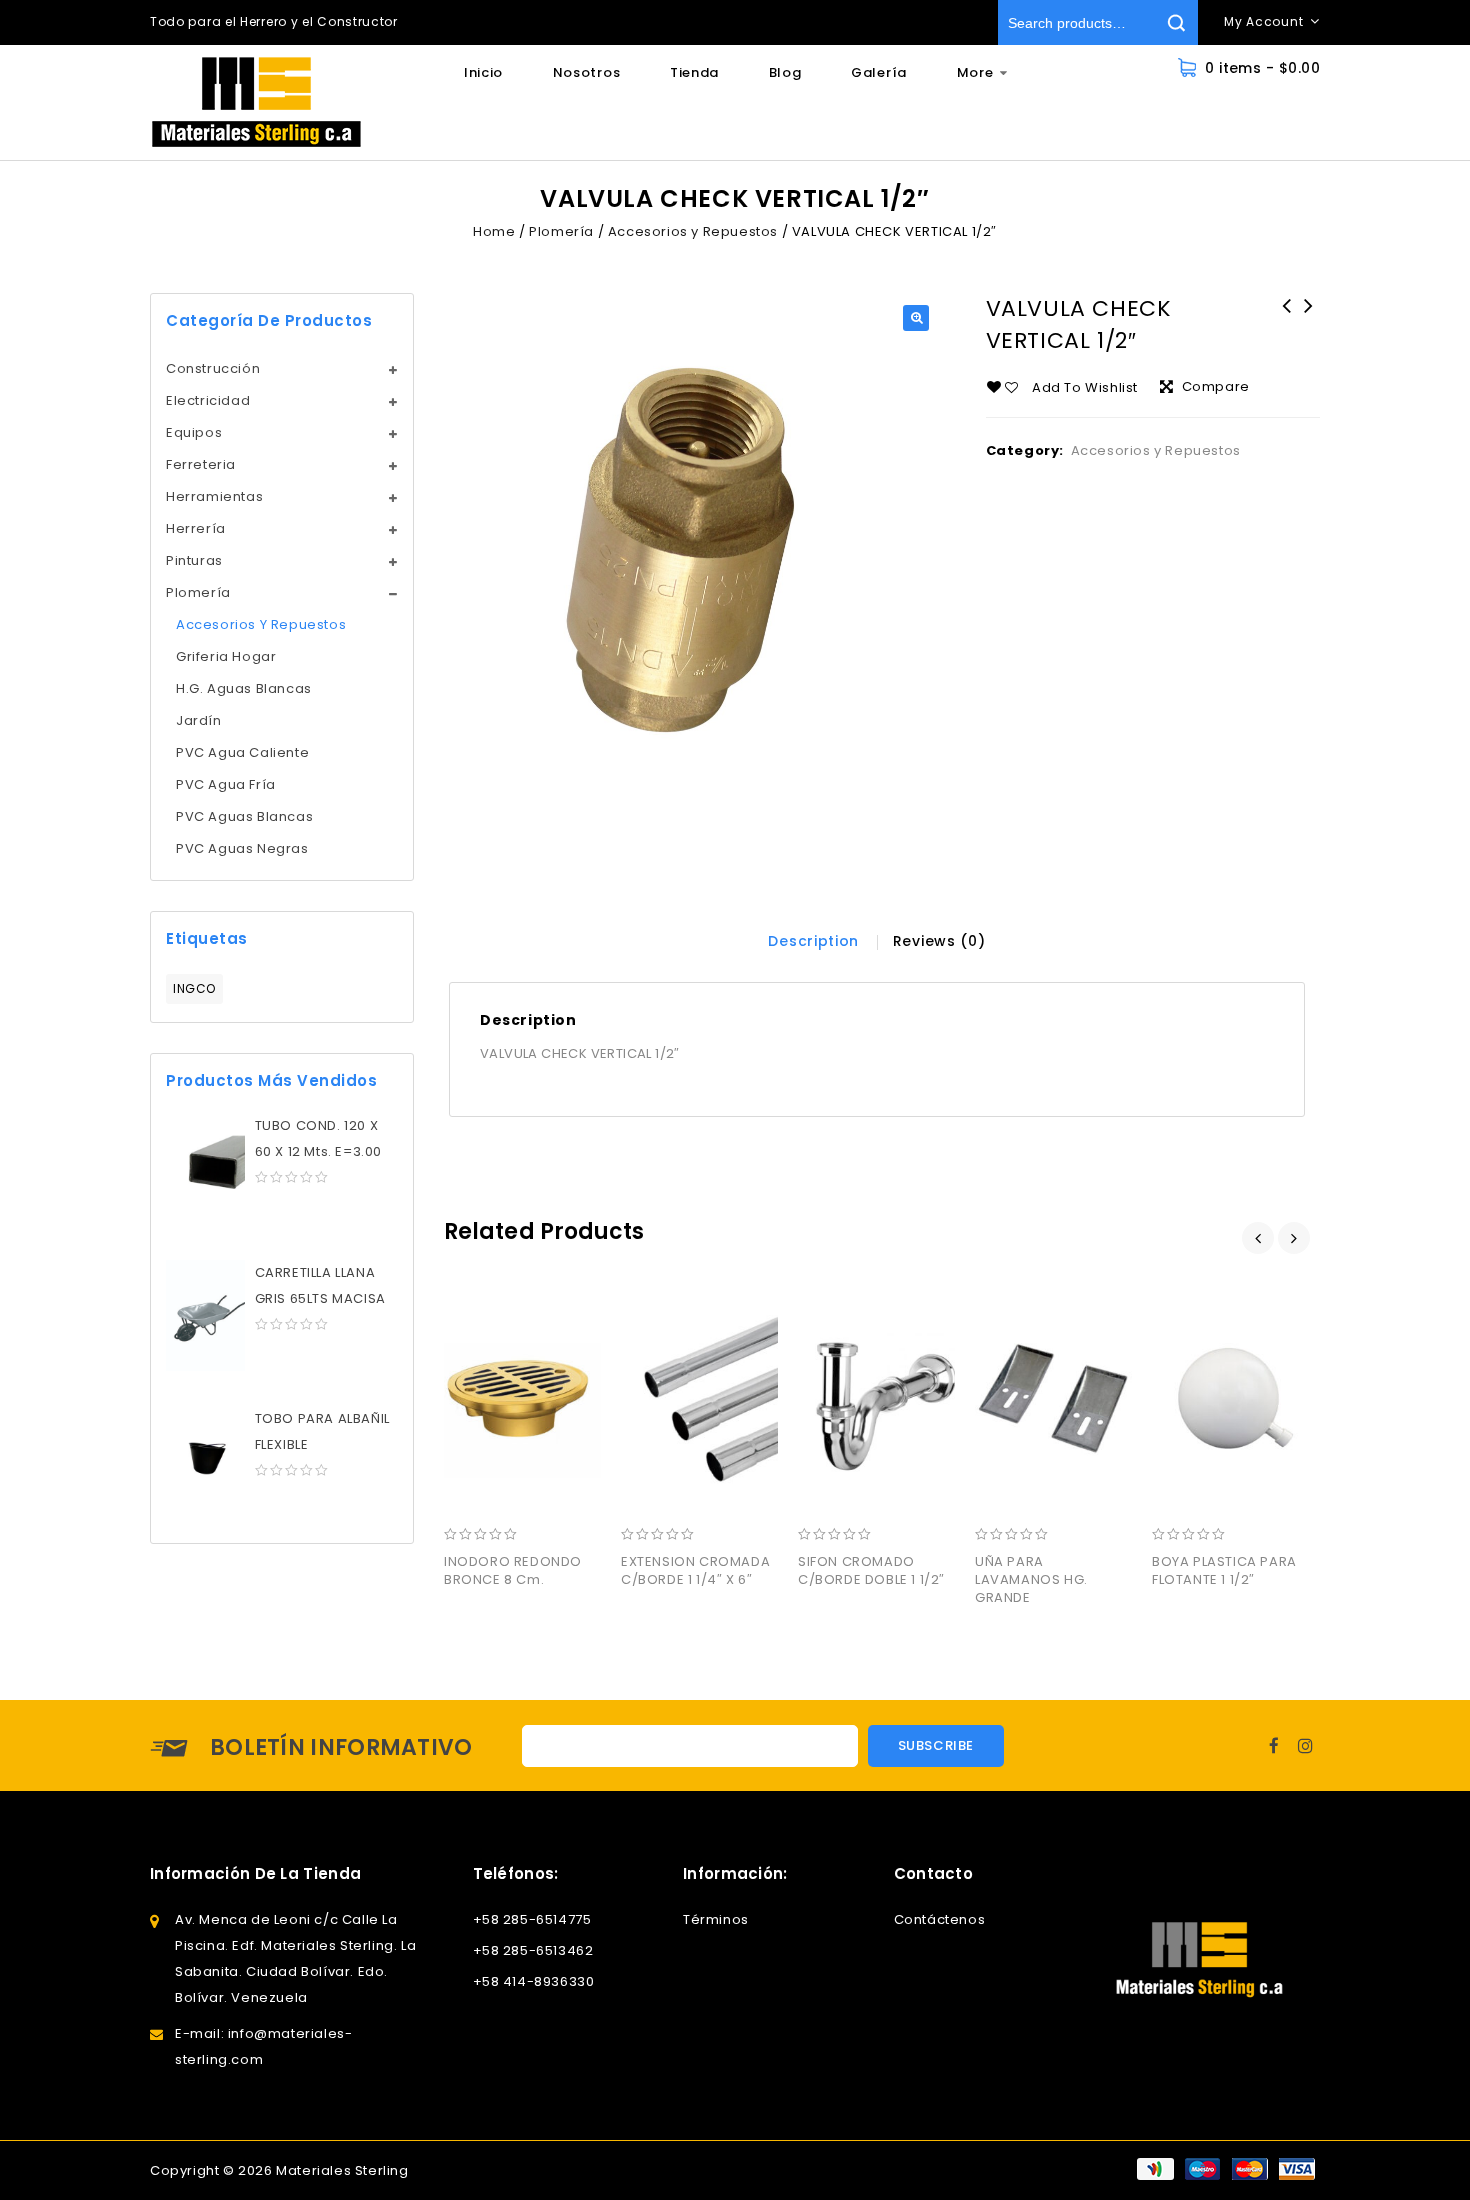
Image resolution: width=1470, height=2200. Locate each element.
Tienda (694, 72)
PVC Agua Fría (226, 784)
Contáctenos (940, 1919)
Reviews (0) (939, 941)
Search (1175, 22)
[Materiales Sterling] (256, 102)
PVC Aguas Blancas (244, 816)
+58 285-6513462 (533, 1950)
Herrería (196, 528)
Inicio (483, 72)
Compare (1216, 386)
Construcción (213, 368)
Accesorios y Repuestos (693, 231)
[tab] (813, 941)
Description (813, 941)
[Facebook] (1274, 1745)
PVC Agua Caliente (242, 752)
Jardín (199, 720)
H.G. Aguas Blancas (244, 688)
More (975, 72)
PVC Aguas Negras (242, 848)
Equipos (194, 432)
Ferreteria (201, 464)
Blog (785, 72)
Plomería (561, 231)
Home (494, 231)
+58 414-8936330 (534, 1981)
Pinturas (194, 560)
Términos (716, 1919)
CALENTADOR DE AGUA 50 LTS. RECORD (1287, 319)
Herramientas (214, 496)
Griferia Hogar (226, 656)
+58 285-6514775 (532, 1919)
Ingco (194, 988)
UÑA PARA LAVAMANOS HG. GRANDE (1309, 319)
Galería (879, 72)
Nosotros (587, 72)
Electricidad (208, 400)
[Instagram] (1306, 1745)
